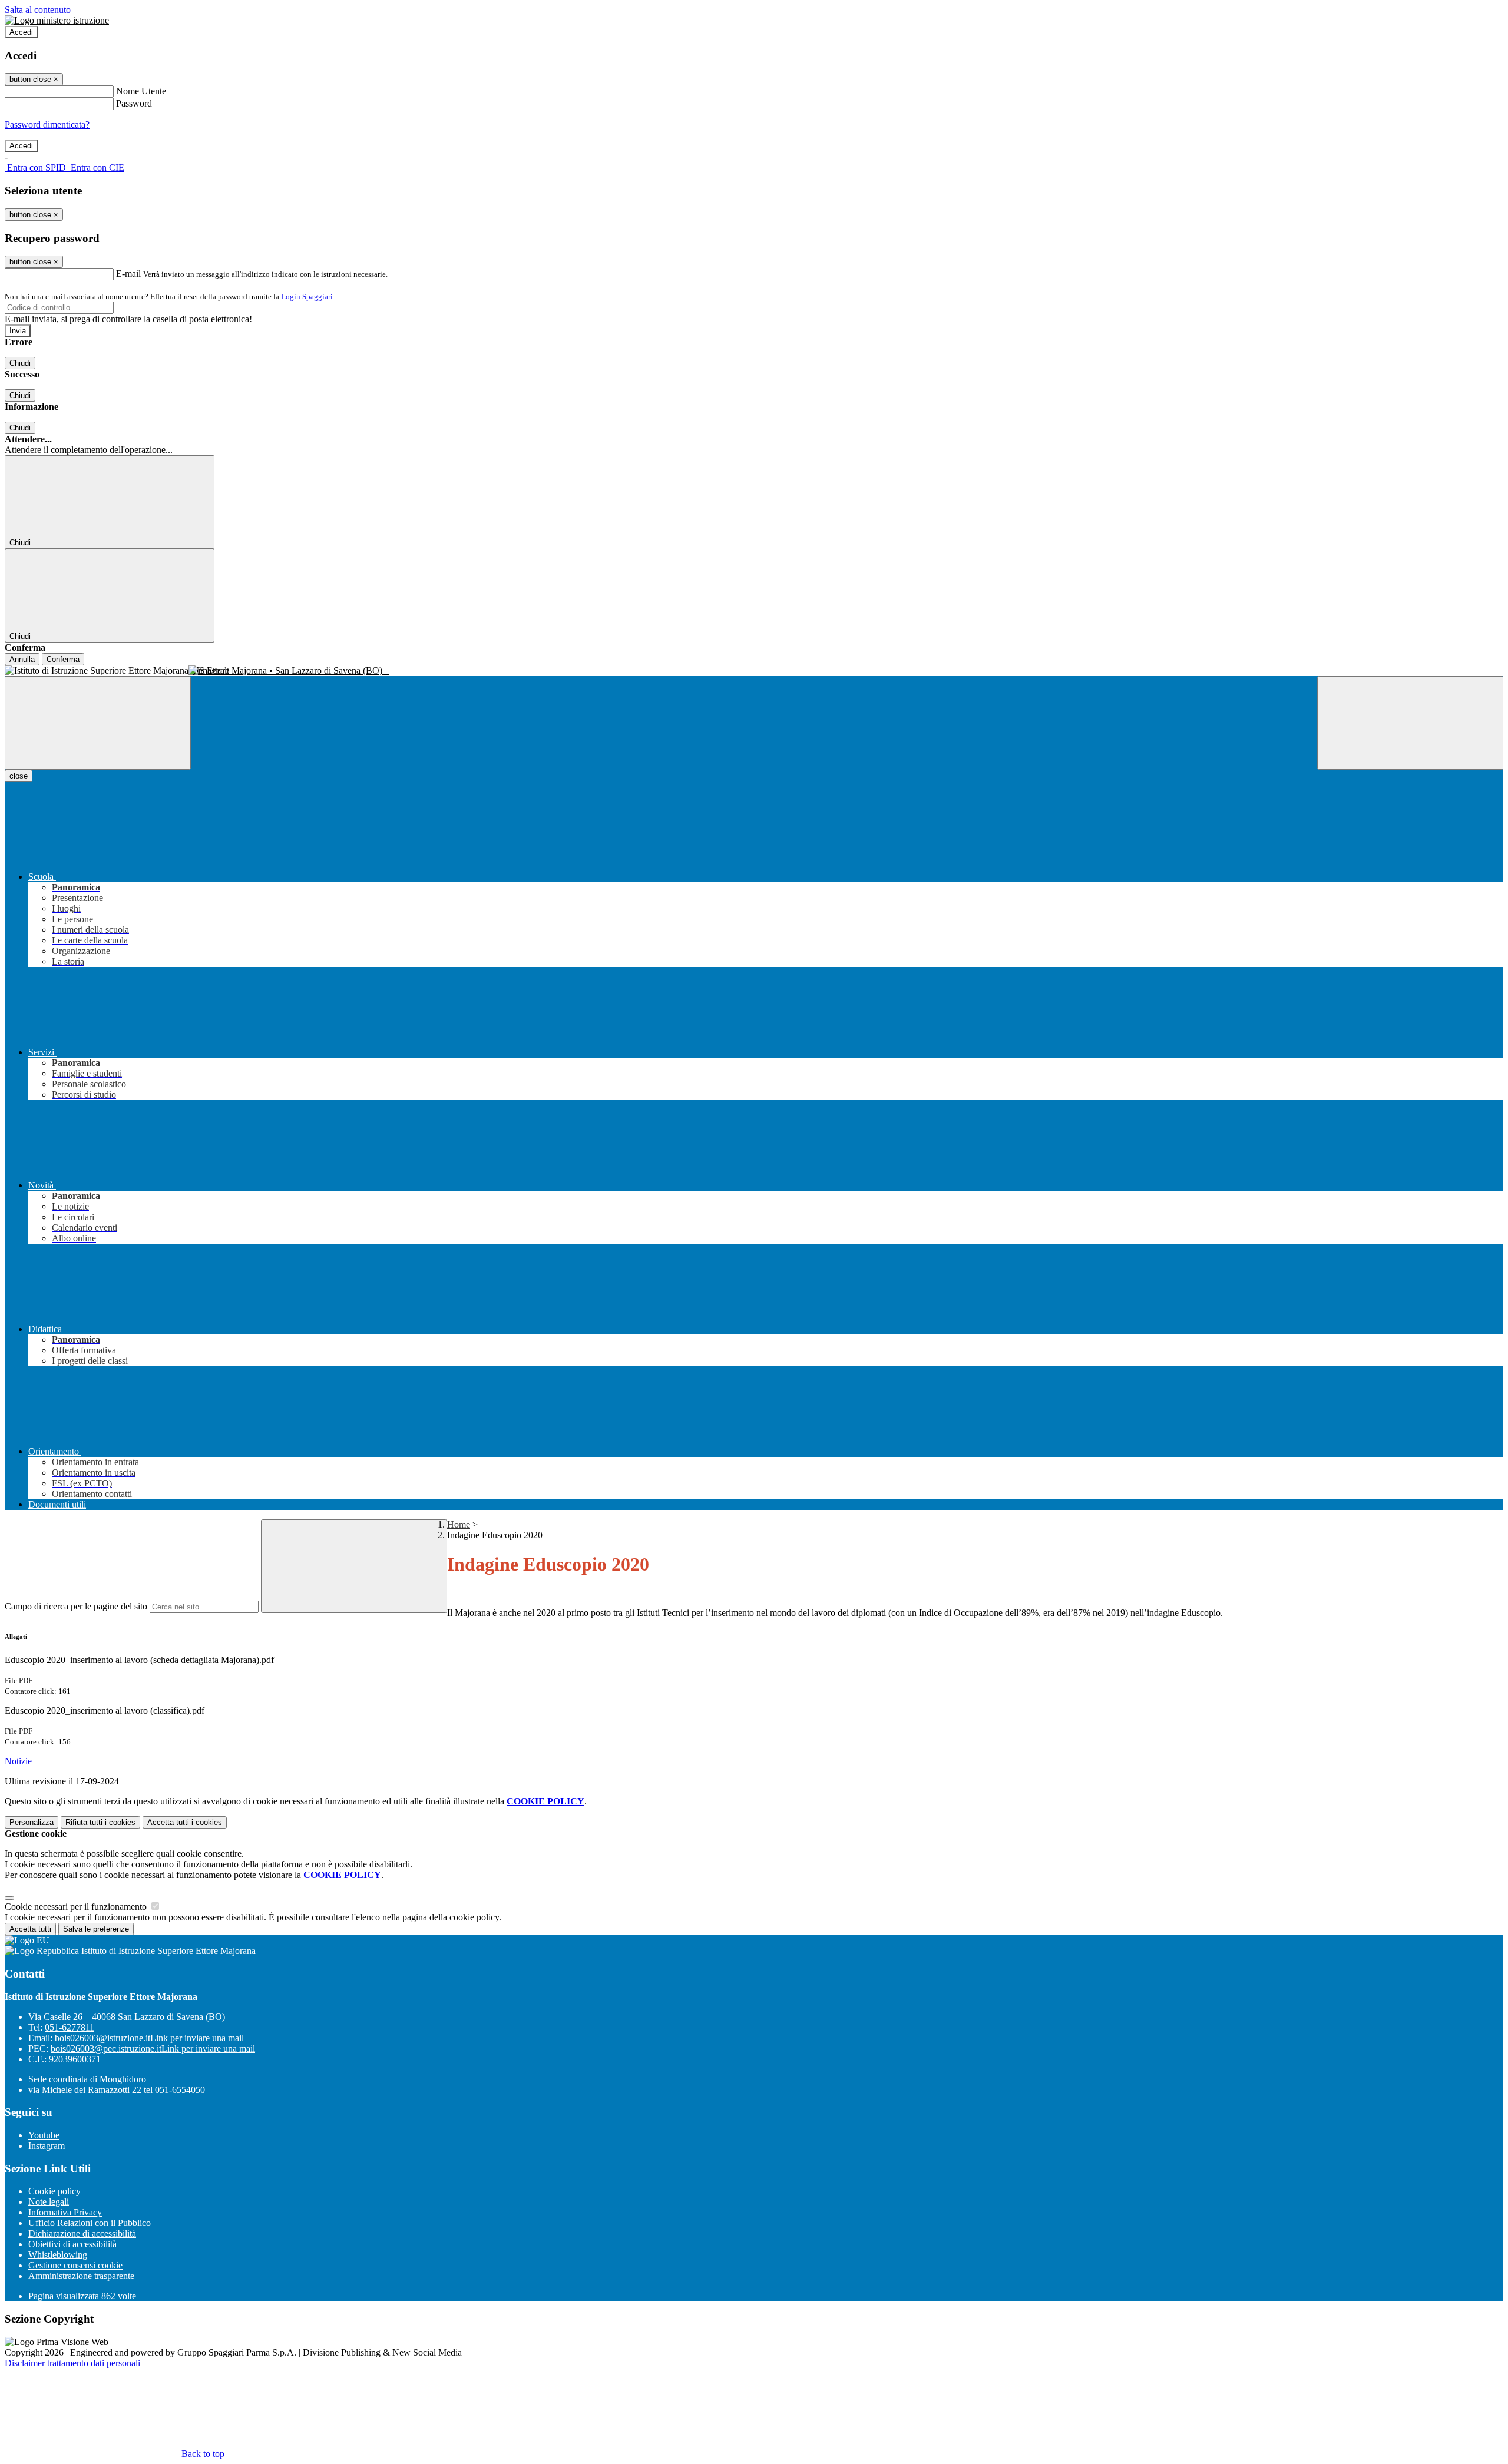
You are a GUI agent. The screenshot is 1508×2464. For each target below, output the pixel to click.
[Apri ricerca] (1410, 723)
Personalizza (32, 1822)
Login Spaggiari (307, 297)
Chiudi (20, 363)
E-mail (128, 274)
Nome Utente (141, 91)
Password (134, 103)
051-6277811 (70, 2027)
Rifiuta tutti (100, 1822)
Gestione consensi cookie (75, 2265)
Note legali (49, 2202)
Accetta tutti (185, 1822)
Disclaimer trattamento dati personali (72, 2363)
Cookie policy (54, 2191)
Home (459, 1524)
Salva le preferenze (96, 1929)
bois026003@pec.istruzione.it (153, 2049)
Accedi (21, 32)
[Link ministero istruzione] (57, 20)
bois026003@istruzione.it (149, 2038)
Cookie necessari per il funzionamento (77, 1907)
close (19, 776)
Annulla (22, 659)
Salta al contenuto (38, 10)
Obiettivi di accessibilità (72, 2244)
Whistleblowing (58, 2255)
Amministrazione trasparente (81, 2276)
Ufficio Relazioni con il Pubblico (90, 2223)
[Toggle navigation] (98, 723)
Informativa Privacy (65, 2212)
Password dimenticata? (47, 125)
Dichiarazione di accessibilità (82, 2233)
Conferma (63, 659)
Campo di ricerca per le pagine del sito (76, 1606)
